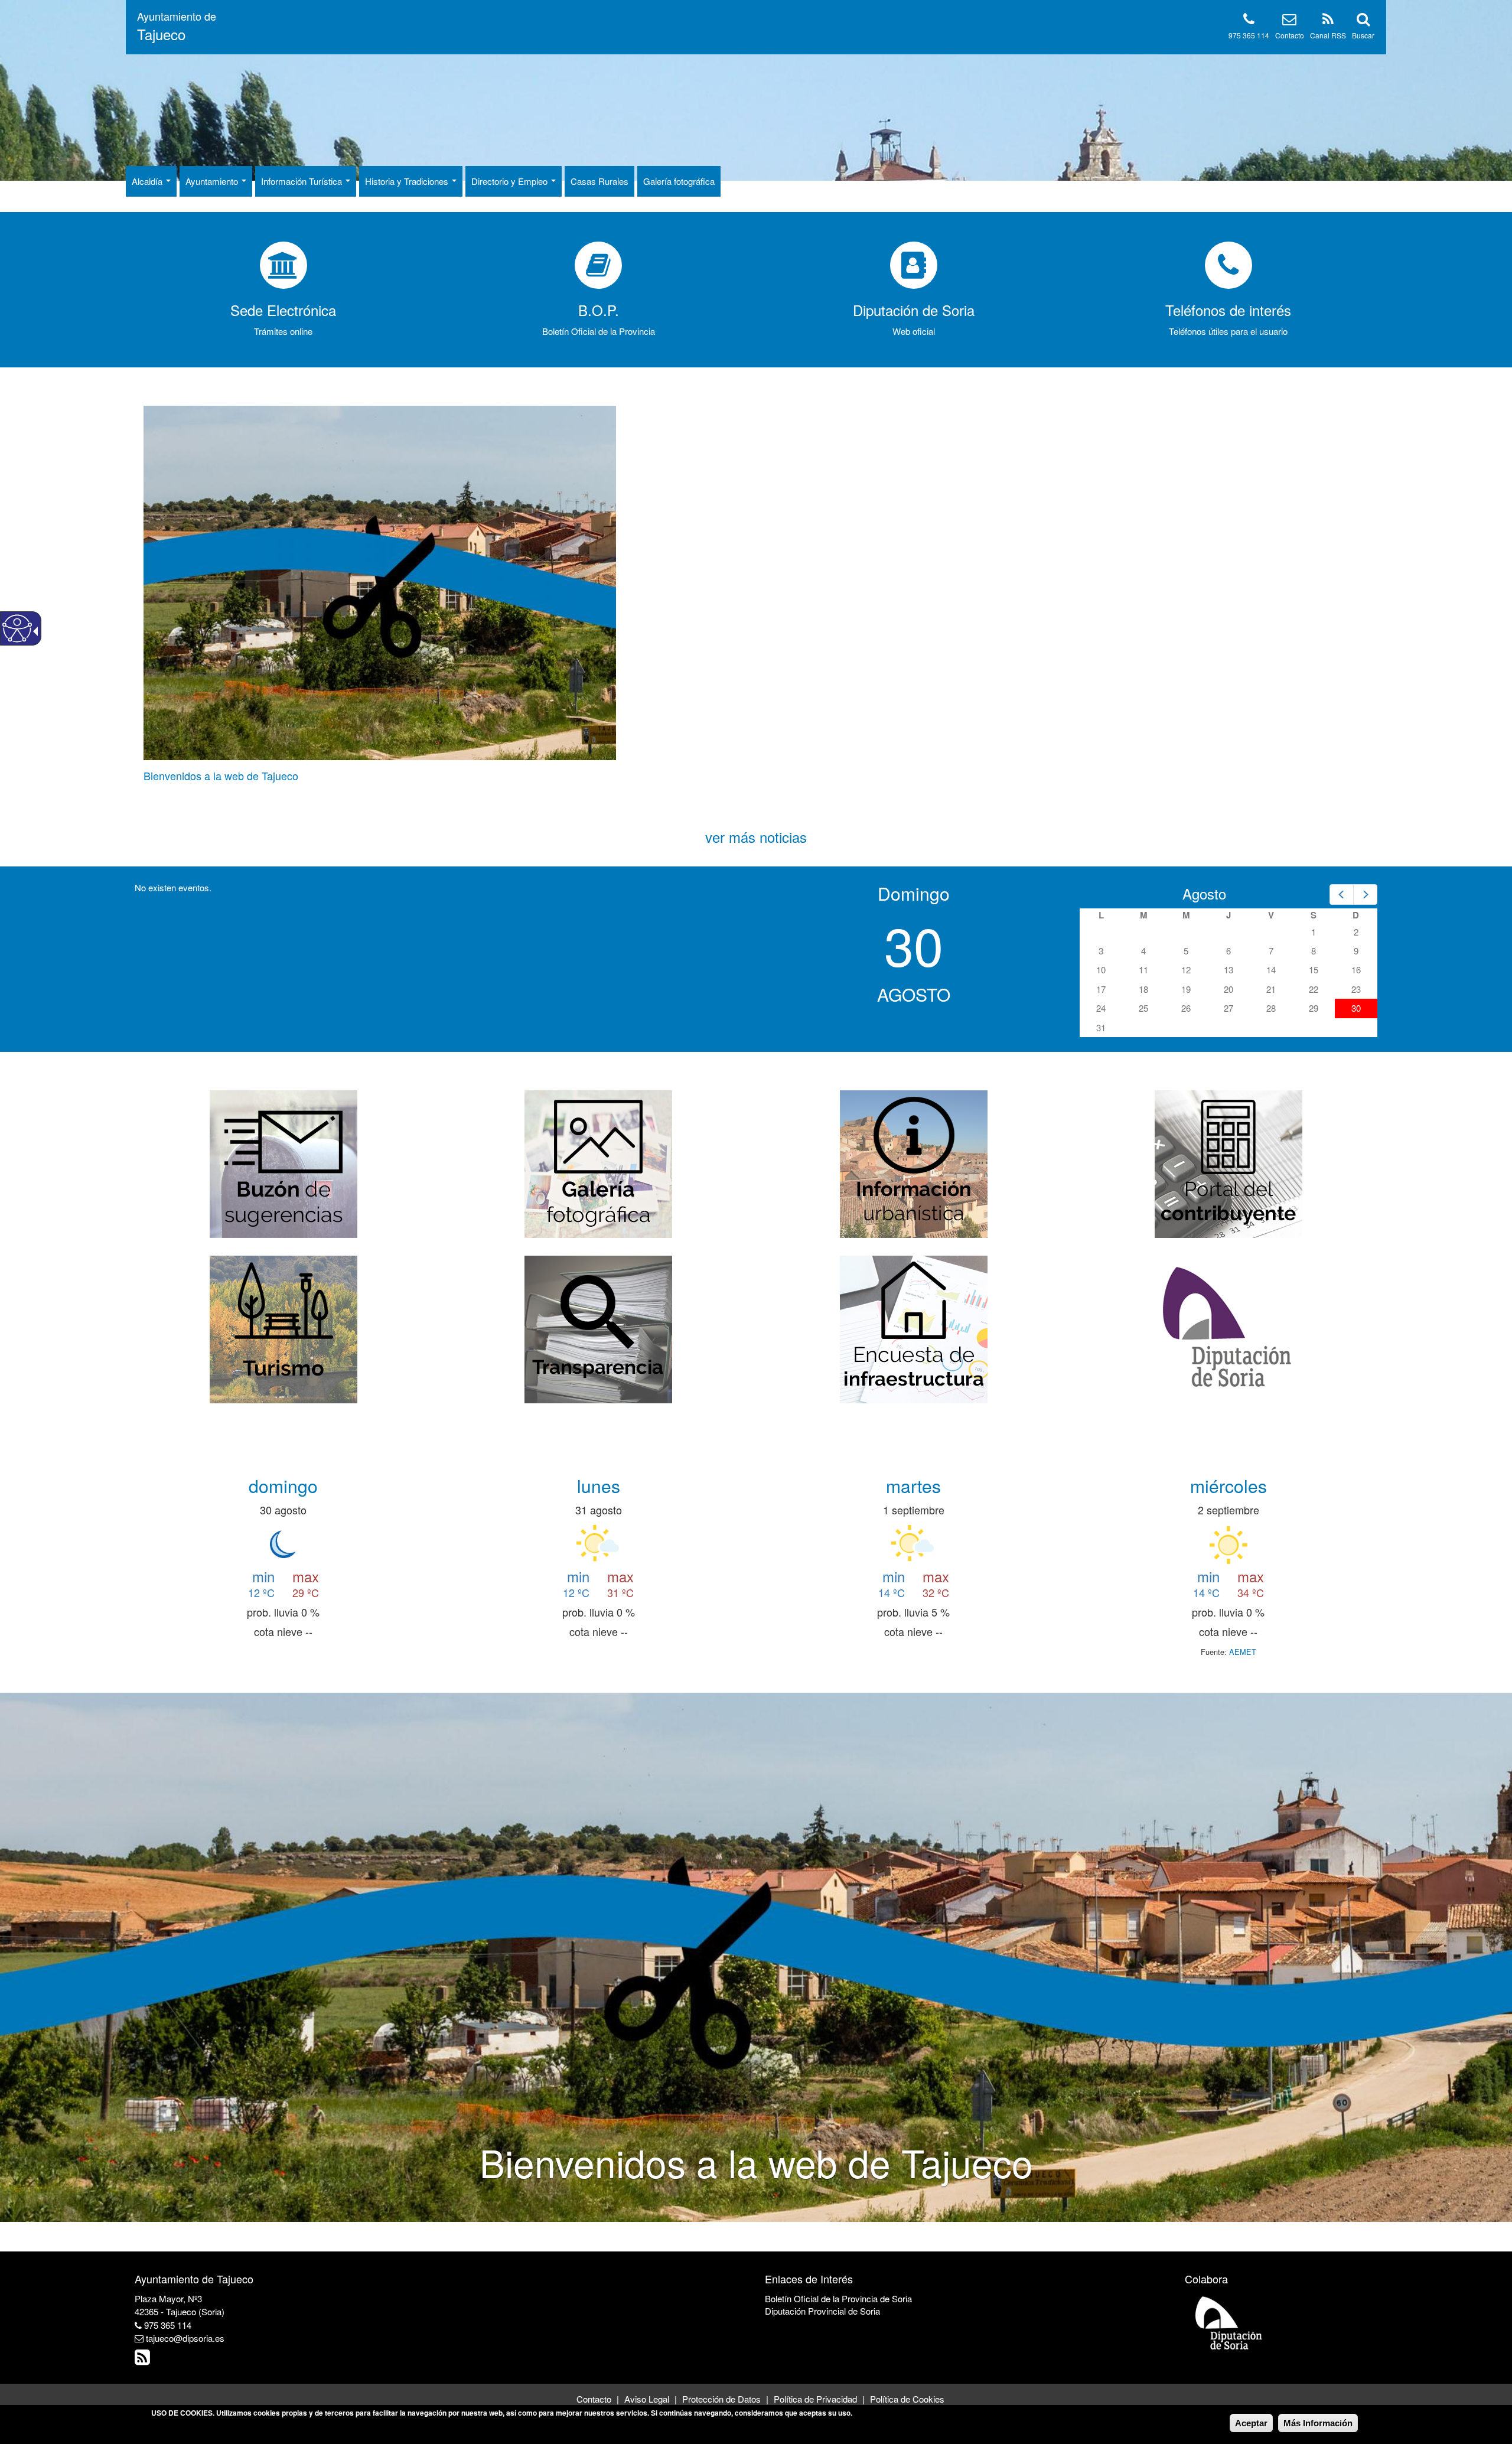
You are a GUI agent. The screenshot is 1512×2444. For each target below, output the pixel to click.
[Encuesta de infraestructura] (914, 1328)
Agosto (1204, 893)
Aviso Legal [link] (647, 2399)
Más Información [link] (1318, 2423)
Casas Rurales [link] (599, 181)
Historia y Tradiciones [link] (408, 181)
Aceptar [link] (1251, 2423)
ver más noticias (756, 837)
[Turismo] (283, 1328)
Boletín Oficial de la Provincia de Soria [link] (838, 2298)
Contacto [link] (1290, 35)
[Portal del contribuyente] (1228, 1163)
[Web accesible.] (17, 628)
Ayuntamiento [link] (213, 181)
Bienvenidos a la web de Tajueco (221, 775)
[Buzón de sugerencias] (283, 1163)
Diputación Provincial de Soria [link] (822, 2311)
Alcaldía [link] (148, 181)
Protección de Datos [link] (721, 2399)
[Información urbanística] (914, 1163)
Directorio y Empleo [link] (511, 181)
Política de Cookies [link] (907, 2399)
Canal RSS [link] (1328, 35)
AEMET (1243, 1652)
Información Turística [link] (303, 181)
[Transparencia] (598, 1328)
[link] (177, 27)
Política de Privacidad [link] (815, 2399)
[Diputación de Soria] (1228, 1328)
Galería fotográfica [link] (679, 181)
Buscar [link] (1363, 35)
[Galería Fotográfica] (598, 1163)
